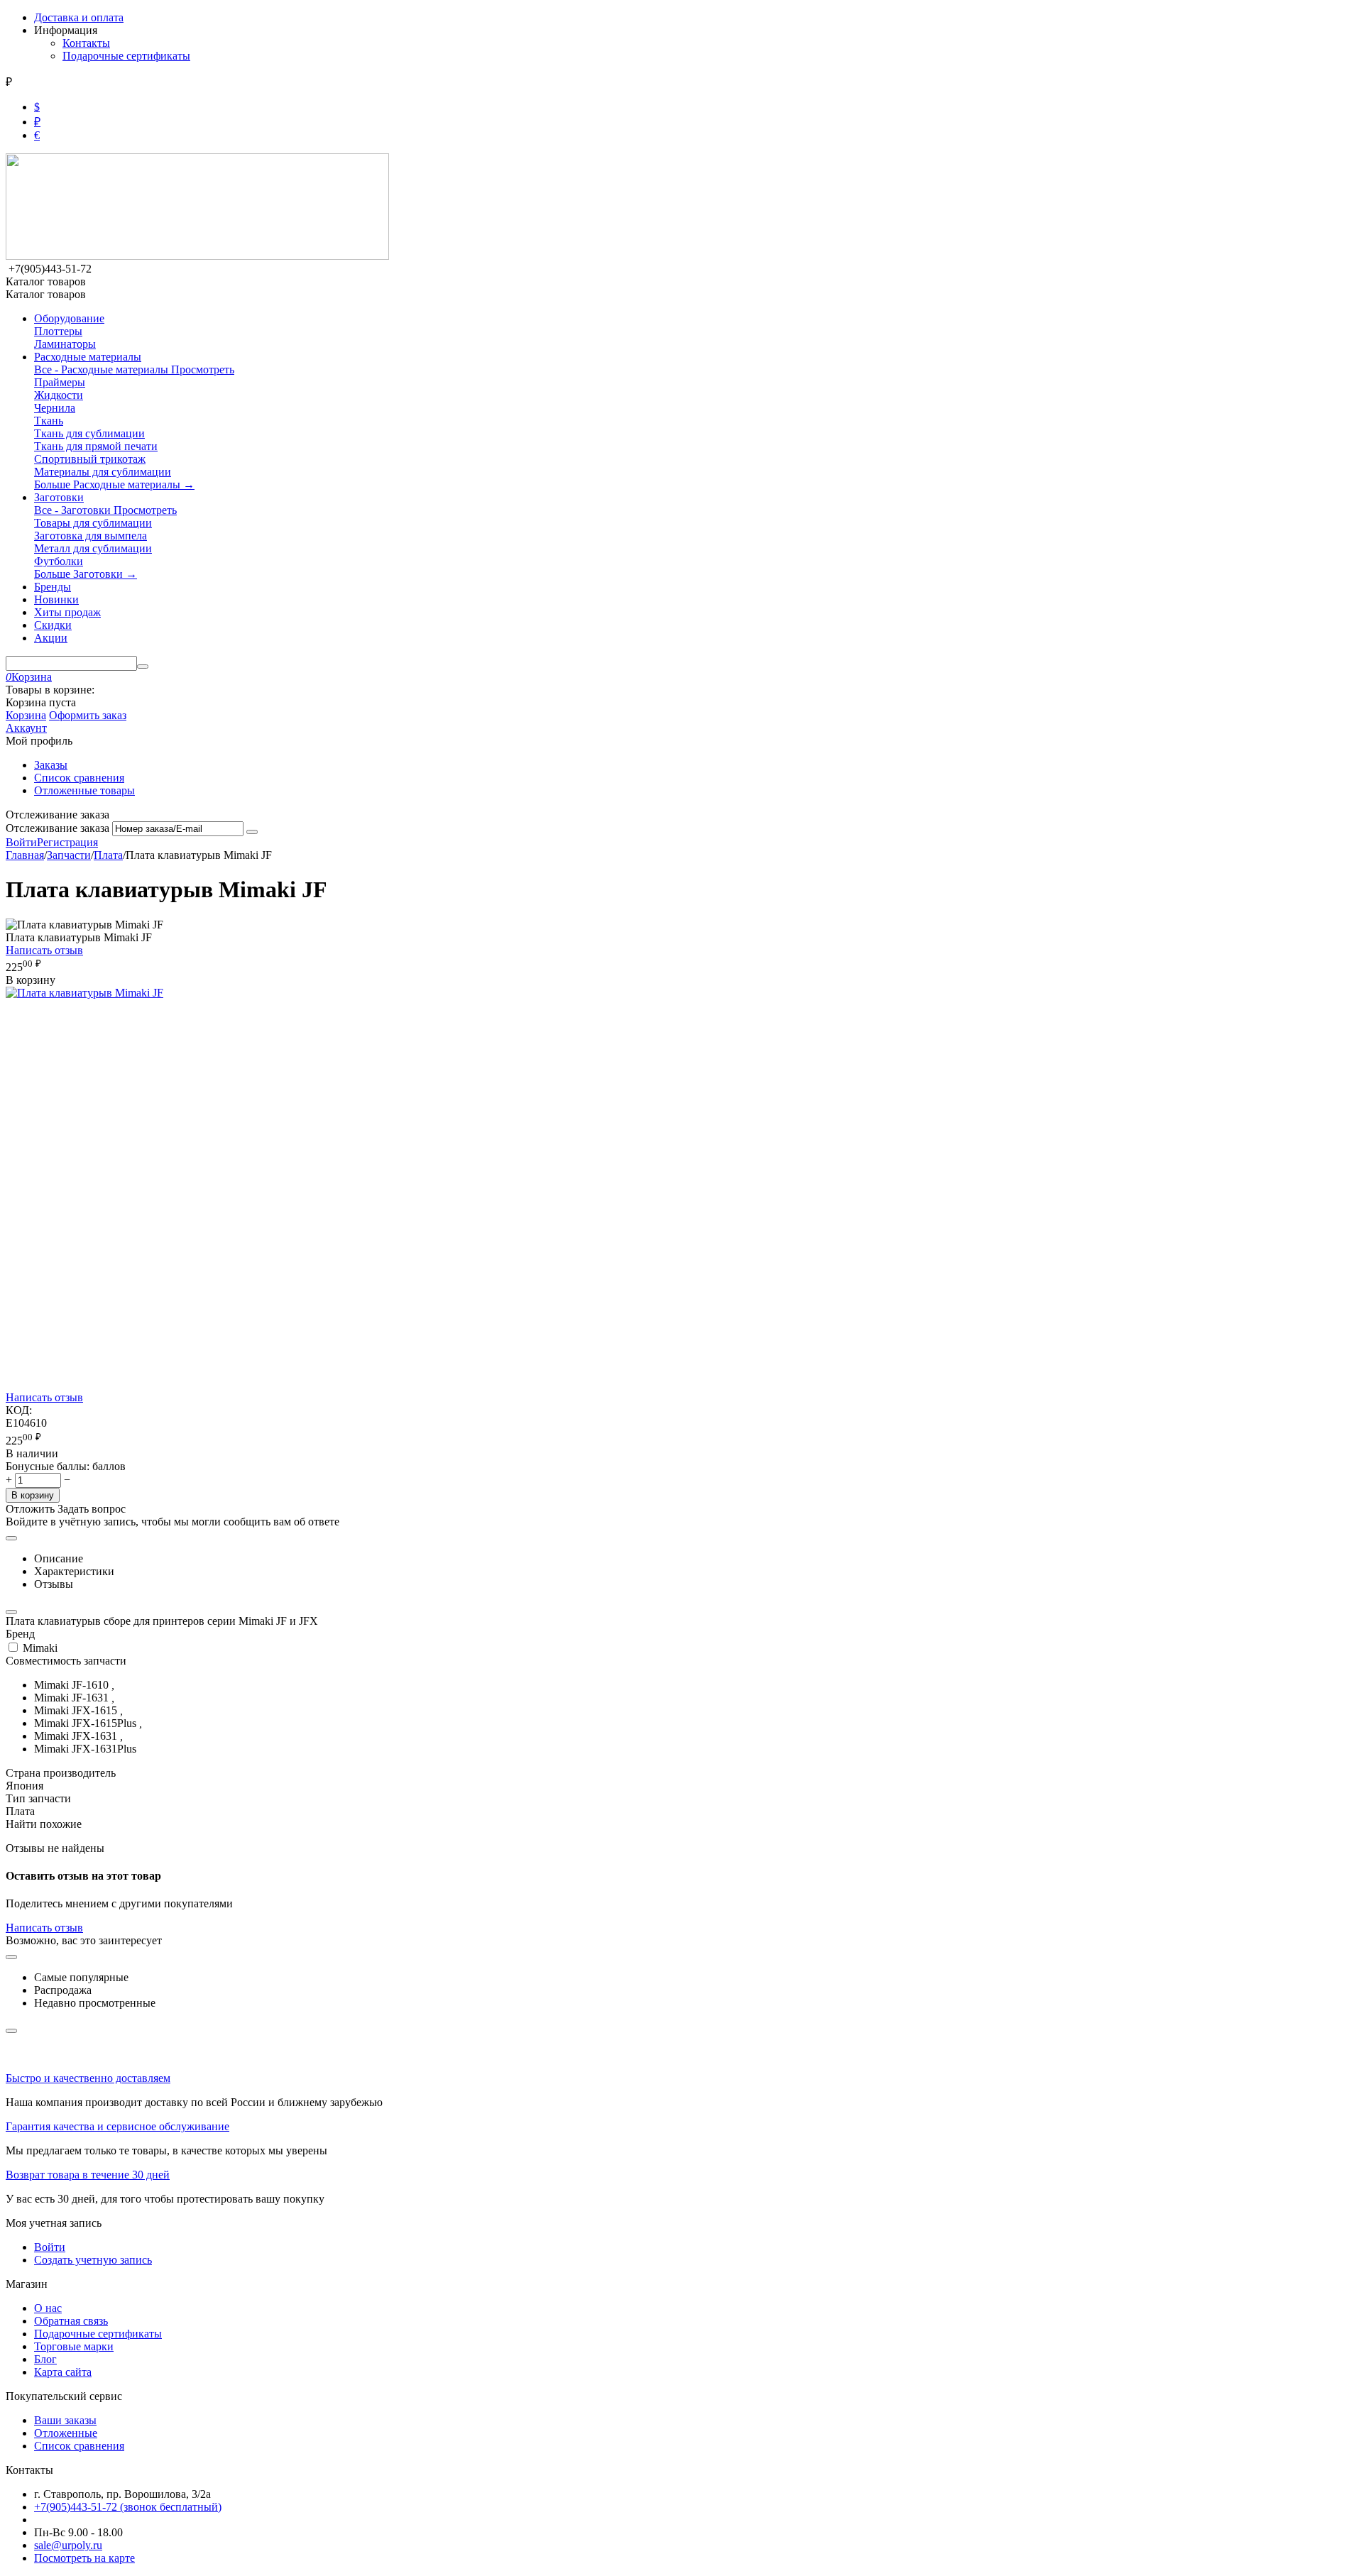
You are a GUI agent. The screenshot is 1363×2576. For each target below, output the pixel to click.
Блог (45, 2359)
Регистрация (67, 842)
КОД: (19, 1410)
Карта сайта (63, 2372)
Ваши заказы (65, 2420)
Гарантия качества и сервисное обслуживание (117, 2126)
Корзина (26, 715)
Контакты (86, 43)
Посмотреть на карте (84, 2558)
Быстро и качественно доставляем (88, 2078)
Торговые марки (74, 2346)
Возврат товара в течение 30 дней (88, 2175)
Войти (21, 842)
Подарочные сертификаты (126, 56)
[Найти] (143, 667)
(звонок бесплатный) (128, 2507)
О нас (48, 2308)
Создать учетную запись (93, 2260)
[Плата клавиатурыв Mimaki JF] (84, 993)
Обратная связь (71, 2321)
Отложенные (66, 2433)
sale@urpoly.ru (68, 2545)
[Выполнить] (252, 832)
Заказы (51, 765)
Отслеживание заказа (58, 828)
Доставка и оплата (79, 17)
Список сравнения (79, 778)
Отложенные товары (84, 790)
